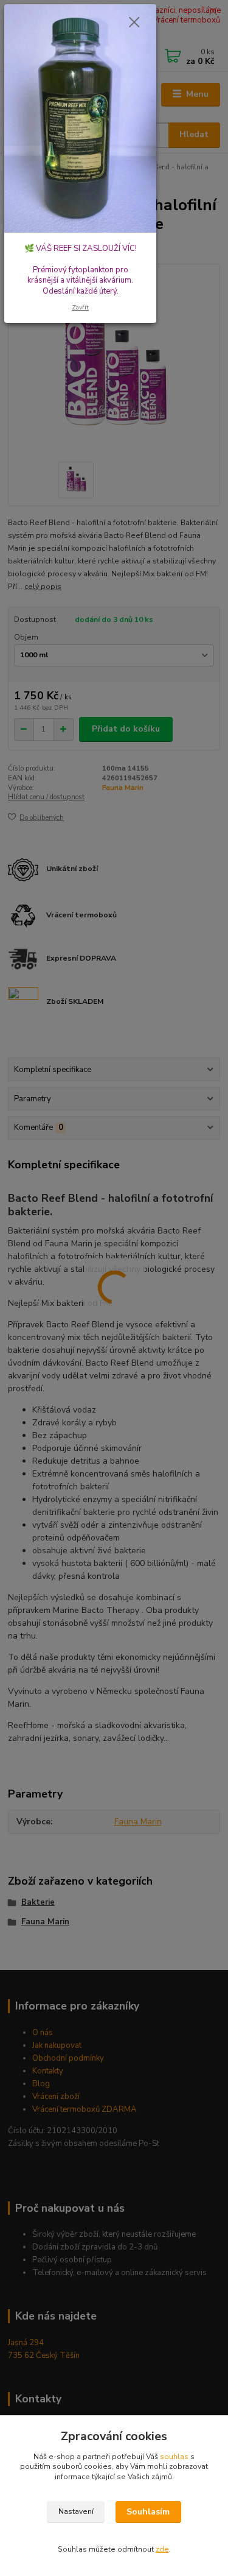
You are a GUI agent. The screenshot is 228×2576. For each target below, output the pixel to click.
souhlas (174, 2457)
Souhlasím (148, 2512)
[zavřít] (134, 23)
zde (162, 2549)
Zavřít (80, 307)
